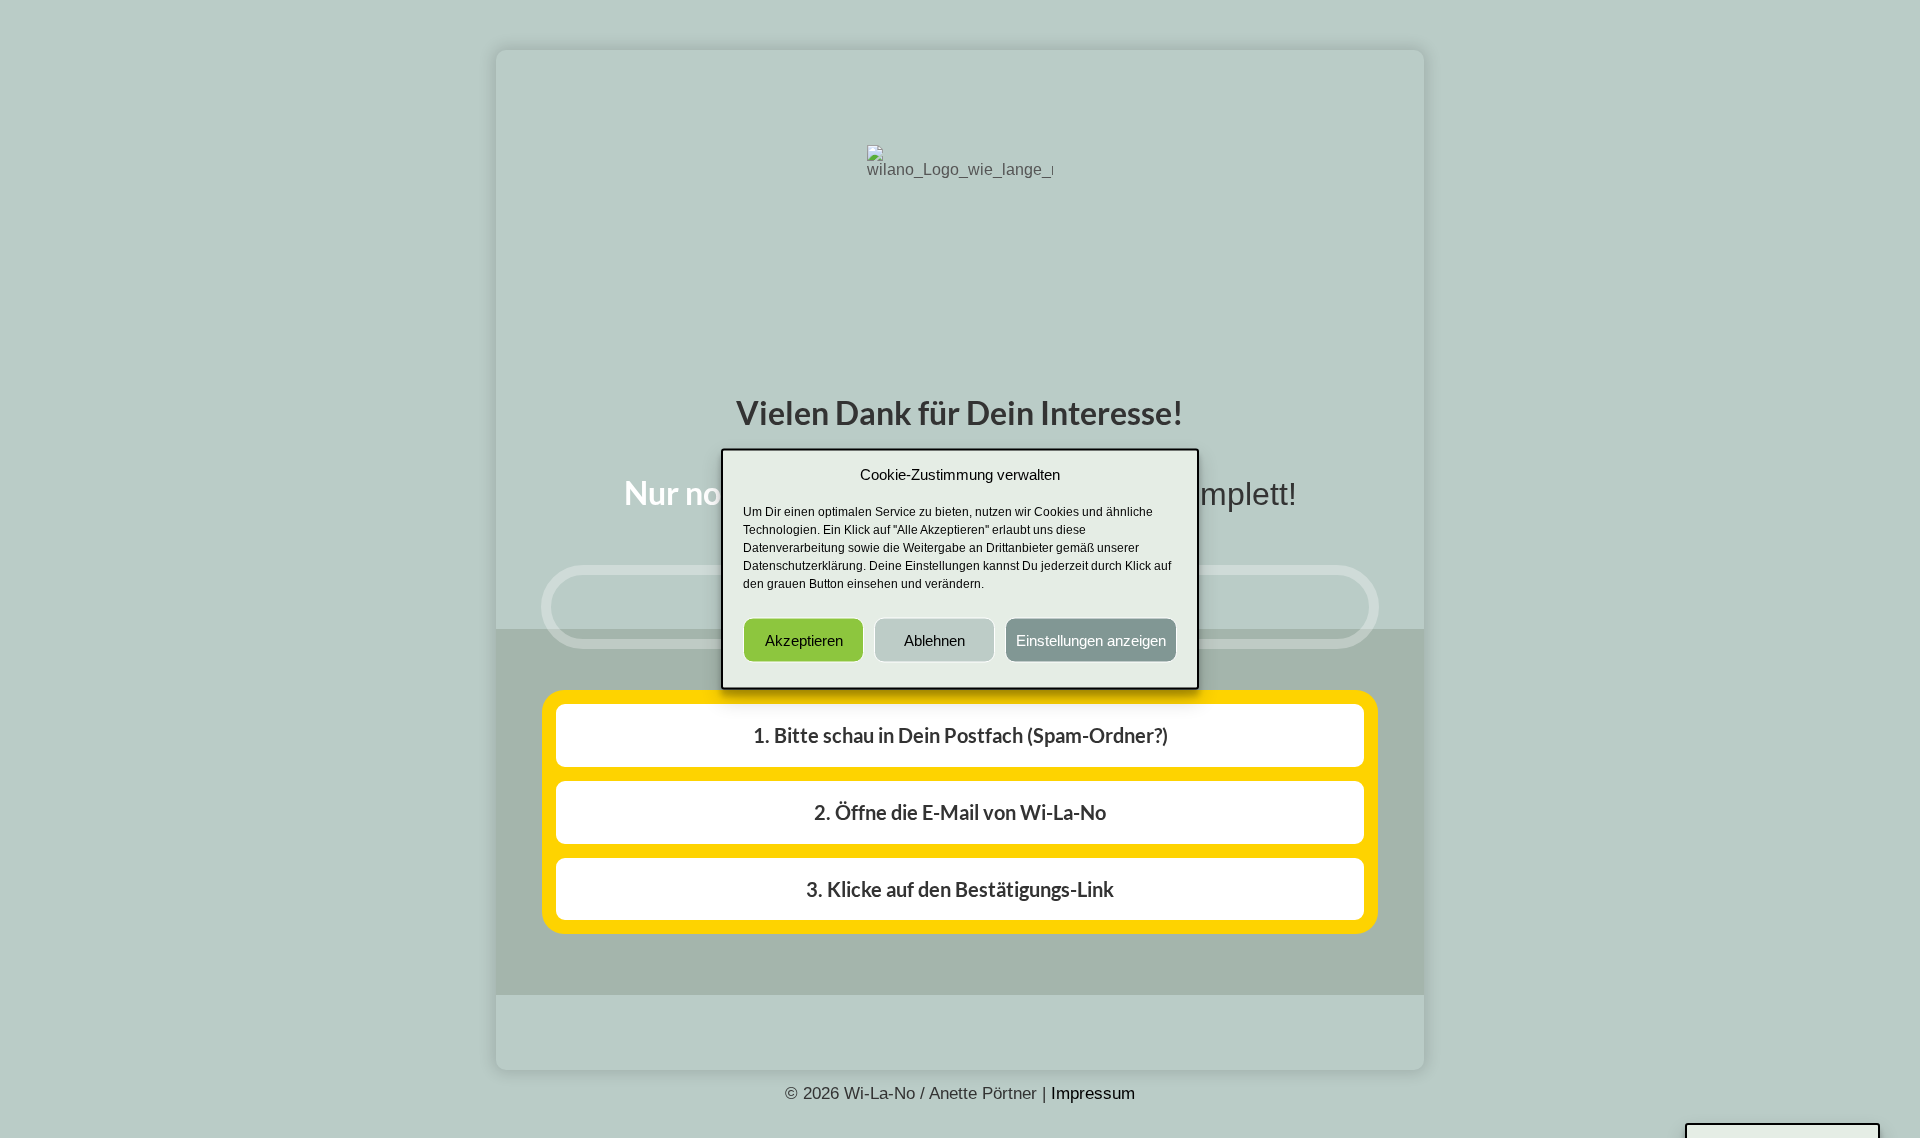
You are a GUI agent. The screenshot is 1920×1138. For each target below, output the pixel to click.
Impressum (1093, 1093)
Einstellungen (942, 566)
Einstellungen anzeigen (1091, 639)
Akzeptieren (804, 639)
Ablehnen (934, 639)
